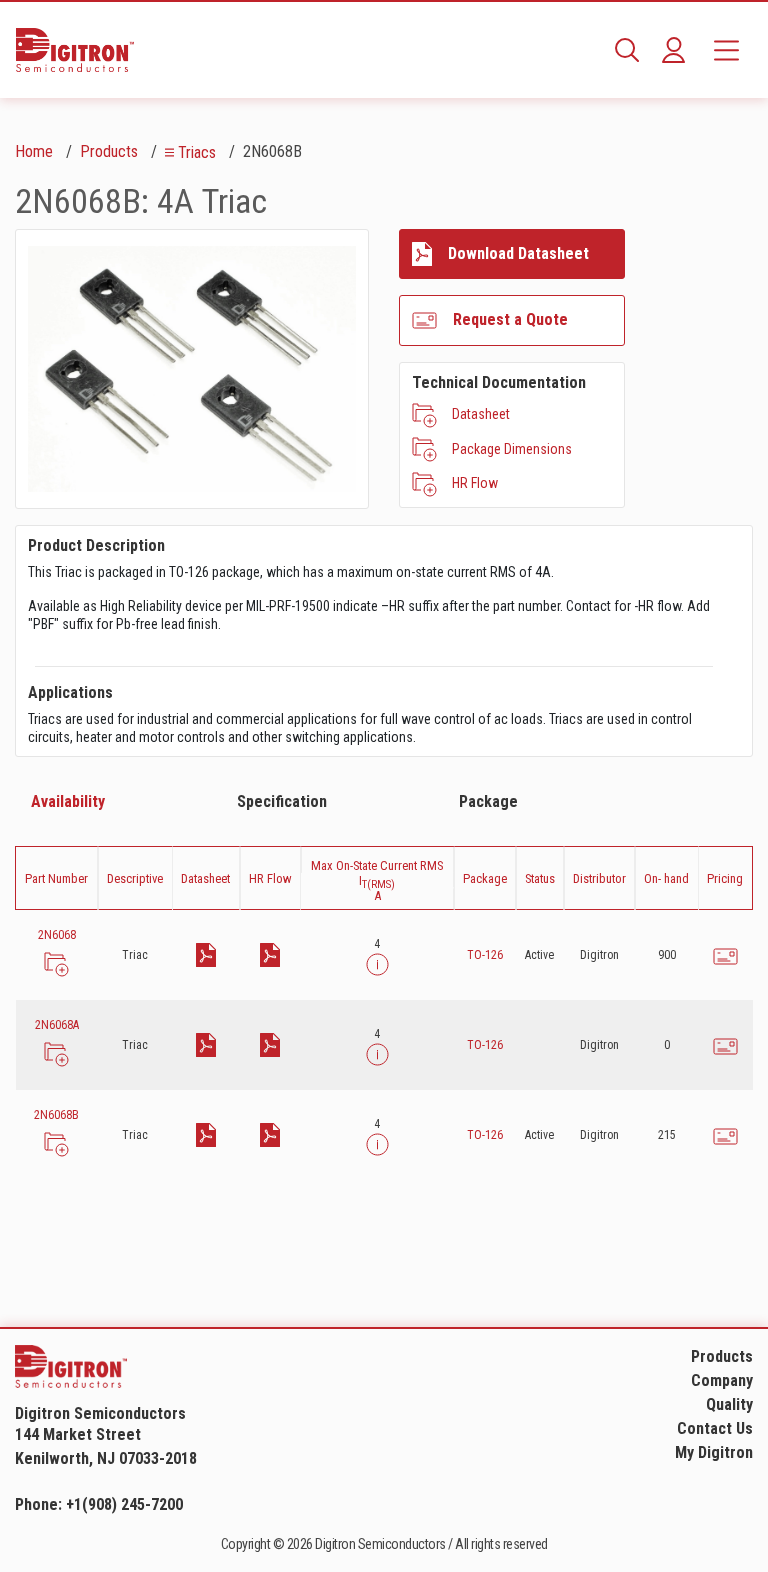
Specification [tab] (282, 801)
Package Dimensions (512, 449)
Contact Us (715, 1428)
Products (109, 151)
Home (34, 151)
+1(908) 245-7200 (124, 1504)
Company (722, 1380)
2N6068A (57, 1025)
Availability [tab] (68, 801)
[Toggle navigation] (726, 50)
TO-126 (485, 955)
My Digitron (714, 1452)
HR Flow (475, 483)
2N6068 (57, 935)
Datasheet (481, 414)
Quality (729, 1404)
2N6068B (56, 1115)
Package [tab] (488, 801)
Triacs (197, 152)
